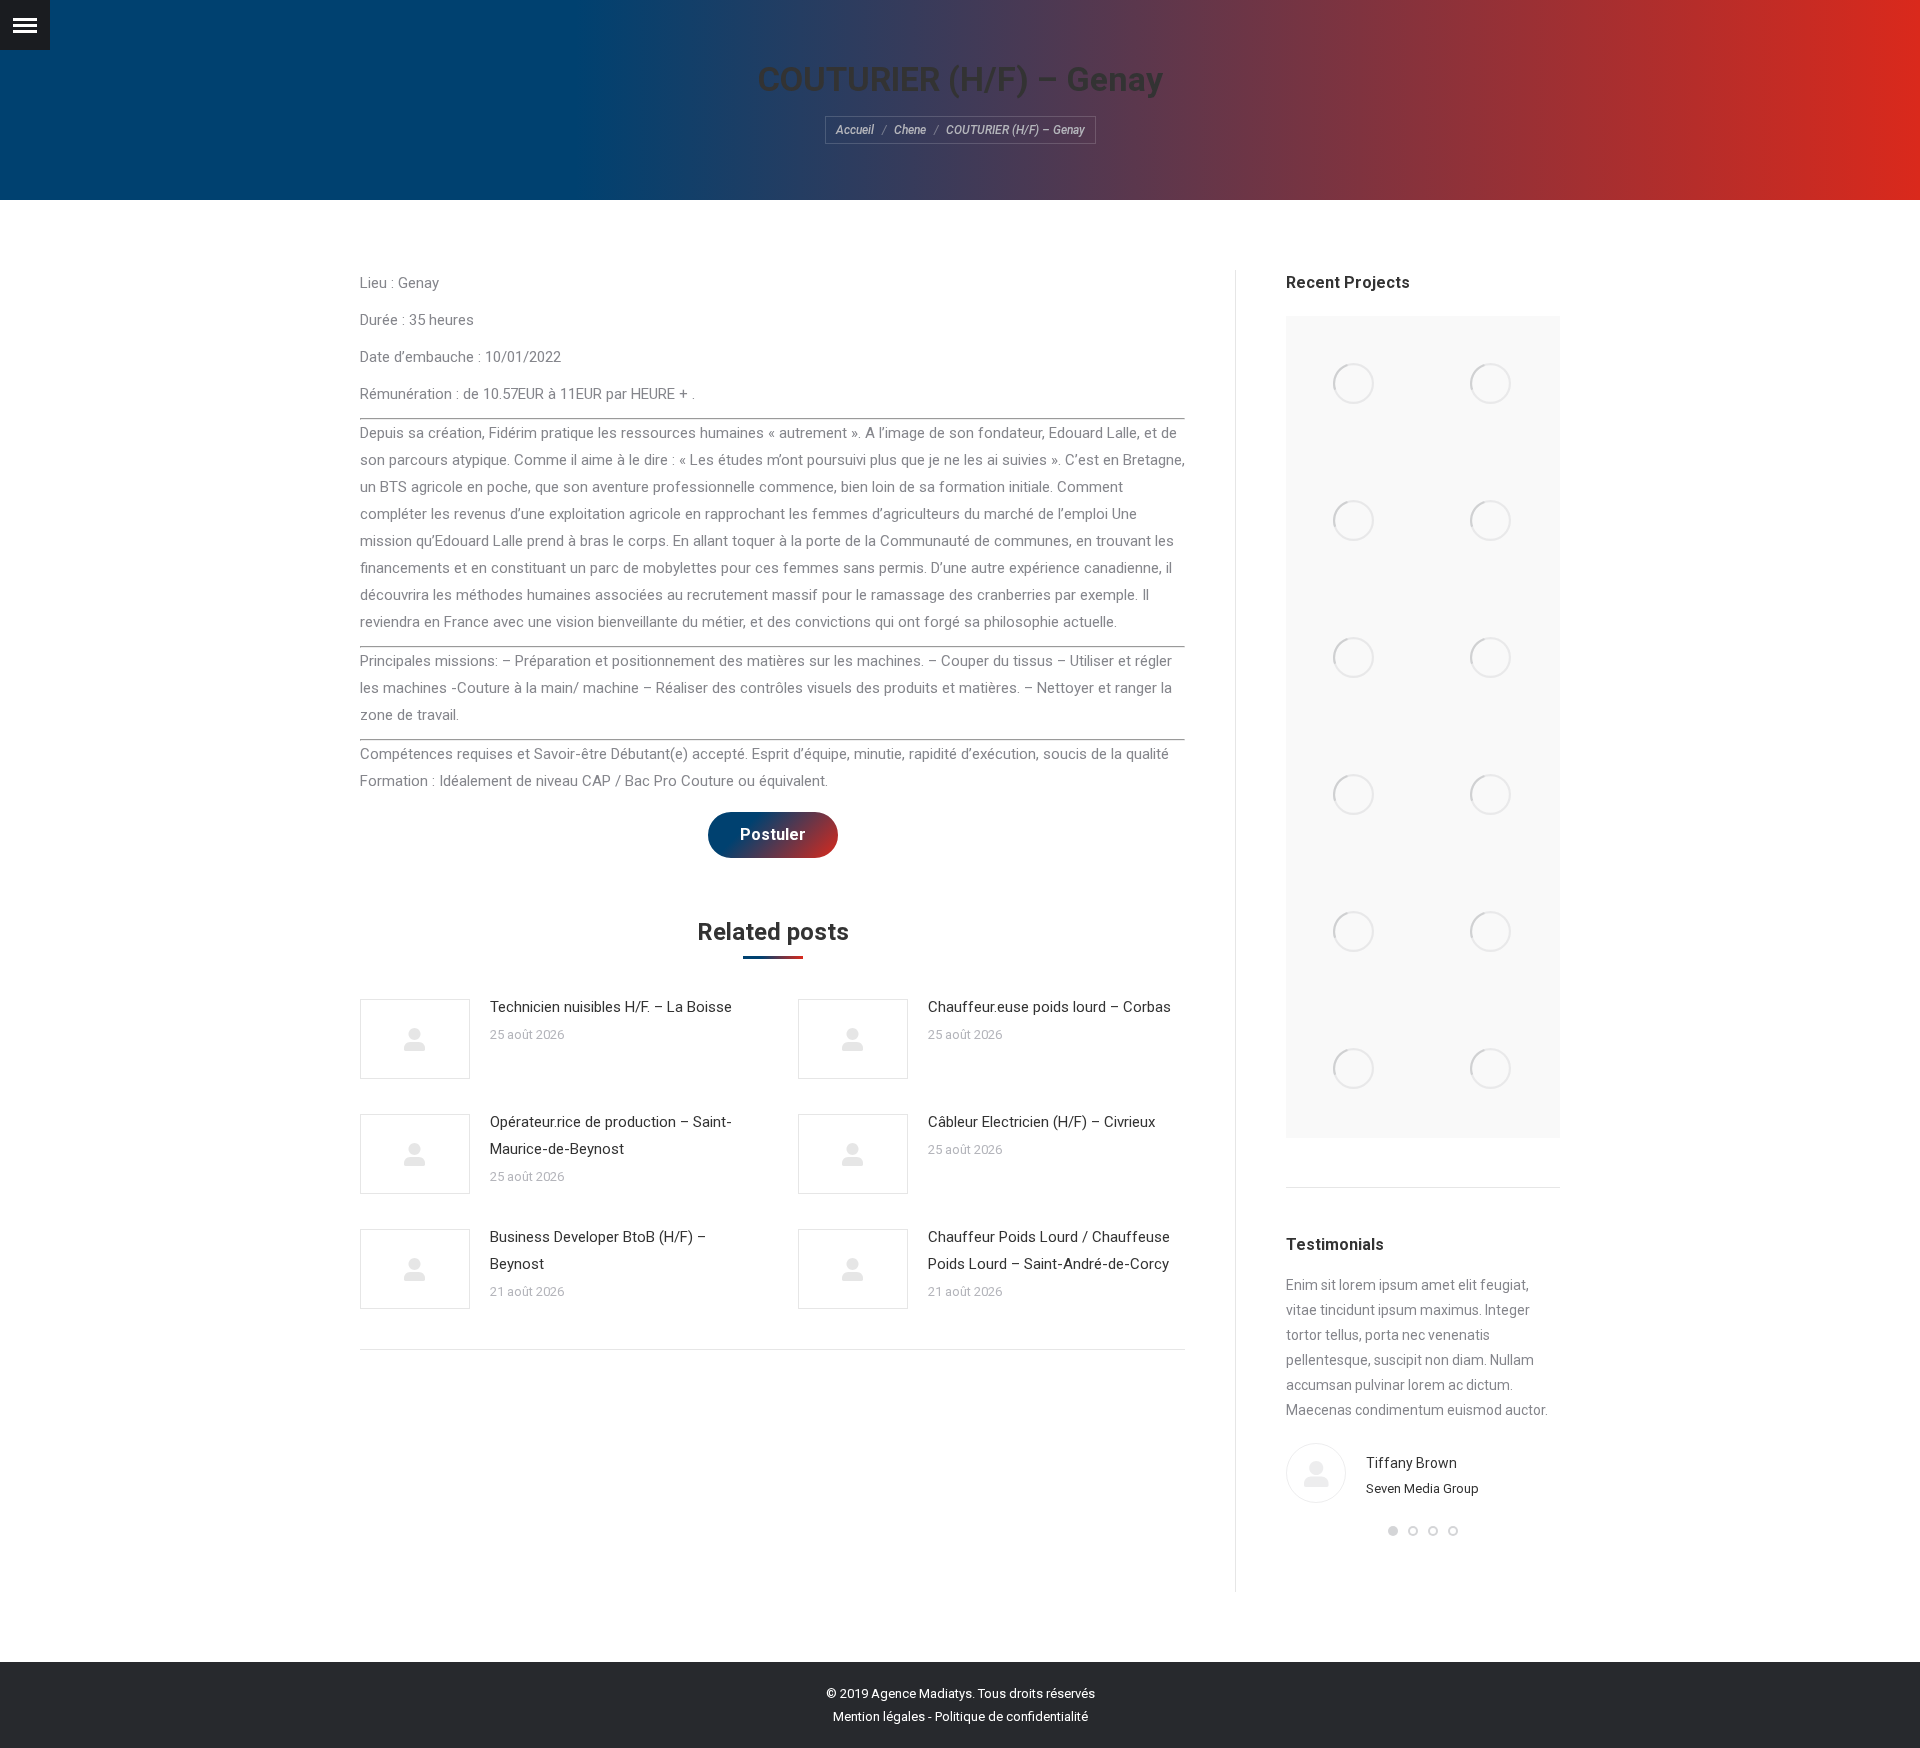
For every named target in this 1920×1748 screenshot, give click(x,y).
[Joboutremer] (1491, 795)
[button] (1393, 1531)
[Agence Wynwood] (1354, 521)
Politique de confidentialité (1011, 1716)
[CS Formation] (1491, 932)
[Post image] (415, 1039)
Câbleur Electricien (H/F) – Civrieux (1041, 1122)
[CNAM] (1491, 1069)
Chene (910, 130)
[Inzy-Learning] (1491, 658)
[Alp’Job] (1354, 384)
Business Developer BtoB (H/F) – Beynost (598, 1250)
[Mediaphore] (1354, 1069)
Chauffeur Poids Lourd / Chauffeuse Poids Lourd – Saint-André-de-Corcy (1049, 1250)
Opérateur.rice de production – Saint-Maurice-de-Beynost (611, 1135)
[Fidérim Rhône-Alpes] (1354, 658)
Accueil (855, 130)
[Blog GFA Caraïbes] (1491, 521)
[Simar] (1354, 795)
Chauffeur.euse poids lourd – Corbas (1049, 1007)
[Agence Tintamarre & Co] (1491, 384)
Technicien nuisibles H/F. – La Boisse (611, 1007)
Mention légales (879, 1716)
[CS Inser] (1354, 932)
